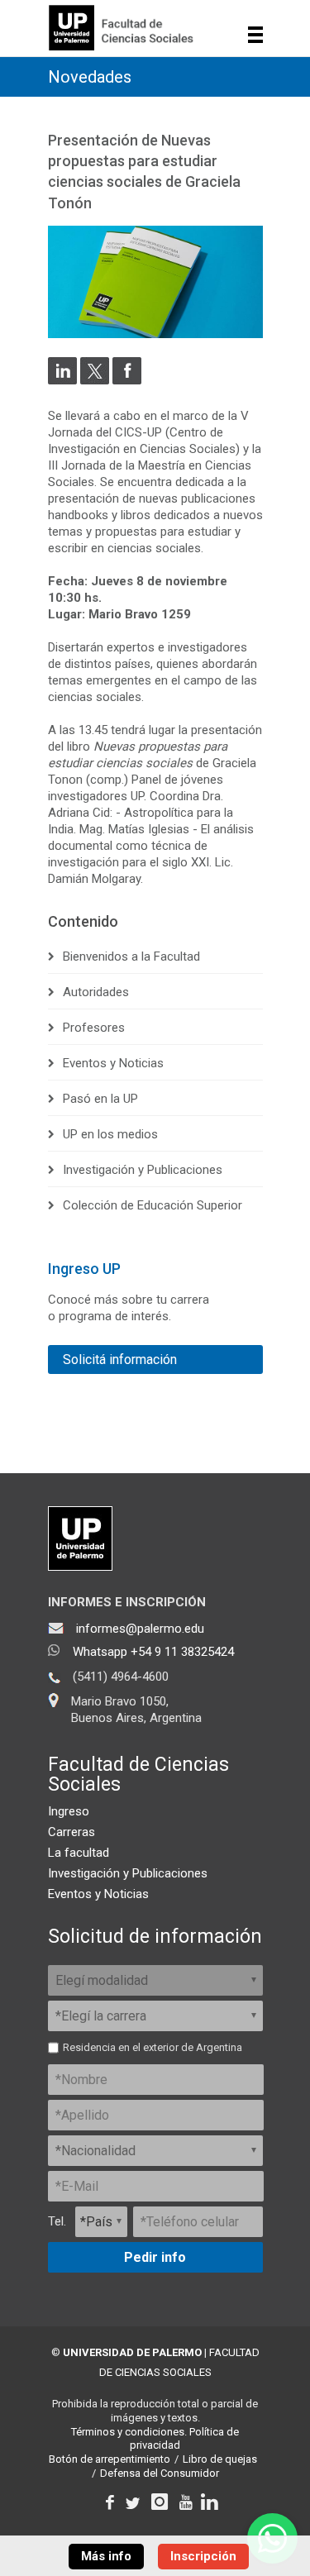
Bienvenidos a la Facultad (131, 956)
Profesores (94, 1028)
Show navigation (256, 35)
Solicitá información (120, 1360)
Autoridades (96, 992)
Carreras (72, 1832)
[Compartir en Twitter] (95, 380)
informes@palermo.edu (140, 1629)
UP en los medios (110, 1134)
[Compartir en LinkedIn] (62, 380)
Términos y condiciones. (129, 2432)
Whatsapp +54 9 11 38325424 (153, 1652)
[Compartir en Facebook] (127, 380)
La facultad (79, 1853)
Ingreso (69, 1811)
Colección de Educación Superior (153, 1205)
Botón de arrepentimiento (110, 2459)
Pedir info (155, 2257)
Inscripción (203, 2556)
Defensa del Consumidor (160, 2473)
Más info (106, 2556)
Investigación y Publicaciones (143, 1170)
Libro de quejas (220, 2459)
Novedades (90, 77)
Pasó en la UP (100, 1099)
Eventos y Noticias (113, 1063)
